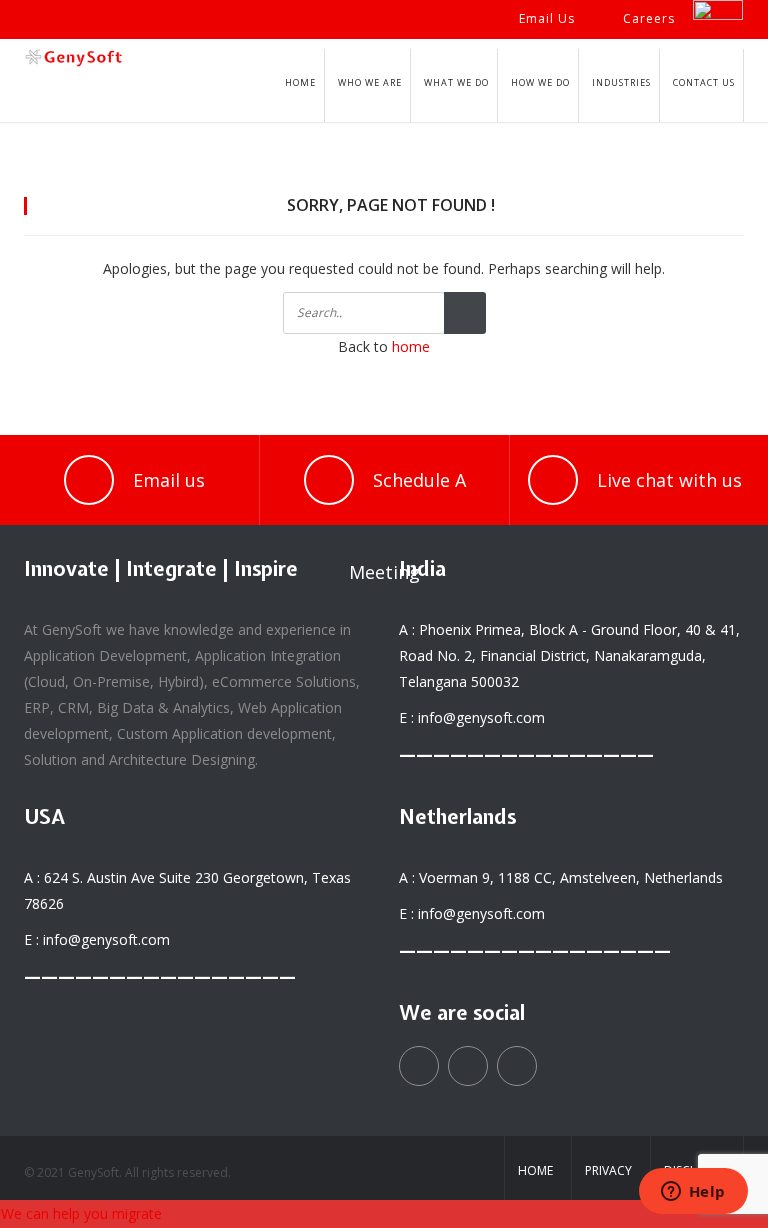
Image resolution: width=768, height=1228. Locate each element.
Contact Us (704, 82)
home (411, 346)
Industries (621, 82)
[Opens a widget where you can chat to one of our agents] (693, 1193)
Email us (169, 480)
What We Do (456, 82)
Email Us (547, 18)
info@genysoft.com (481, 717)
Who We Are (370, 82)
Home (300, 82)
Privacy (608, 1170)
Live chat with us (669, 480)
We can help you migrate (81, 1213)
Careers (649, 18)
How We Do (540, 82)
